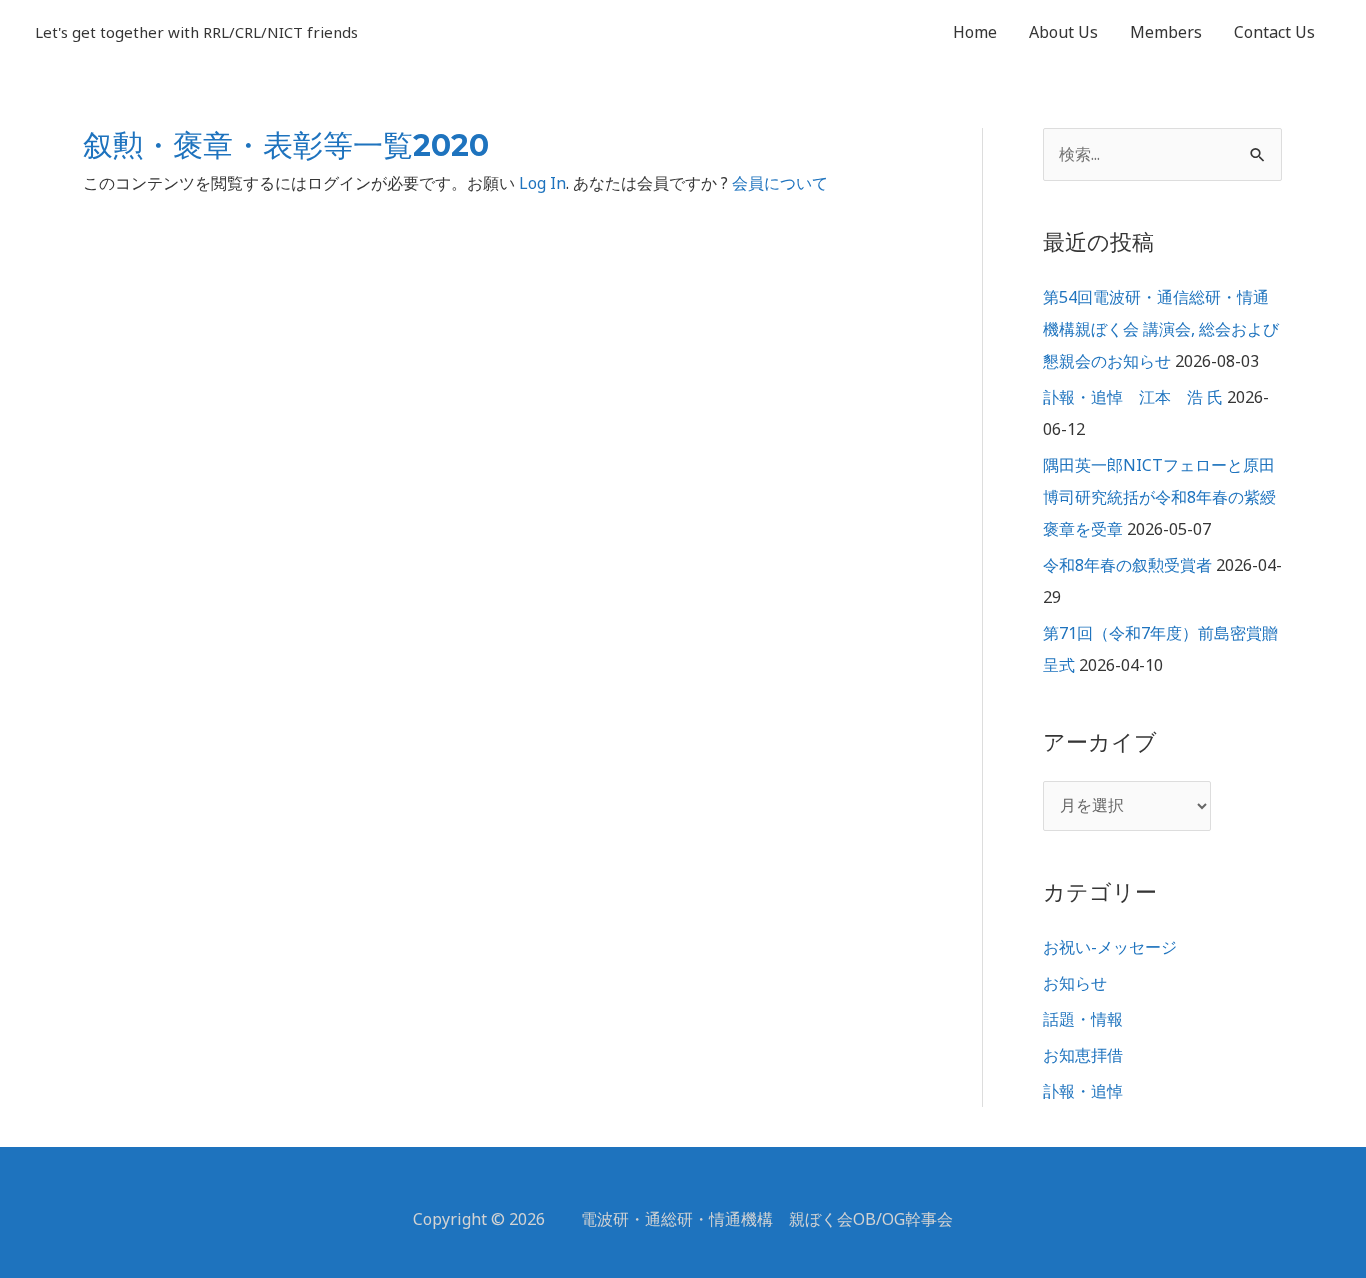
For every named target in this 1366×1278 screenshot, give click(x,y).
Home (975, 32)
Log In (542, 183)
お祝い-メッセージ (1110, 947)
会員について (780, 183)
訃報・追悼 (1083, 1091)
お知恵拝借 (1083, 1055)
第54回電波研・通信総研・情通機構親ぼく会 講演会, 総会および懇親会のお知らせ (1161, 329)
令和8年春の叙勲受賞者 (1127, 565)
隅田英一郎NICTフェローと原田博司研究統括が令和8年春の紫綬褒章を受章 (1159, 497)
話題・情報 (1083, 1019)
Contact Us (1274, 32)
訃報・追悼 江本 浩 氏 (1133, 397)
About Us (1063, 32)
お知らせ (1075, 983)
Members (1166, 32)
